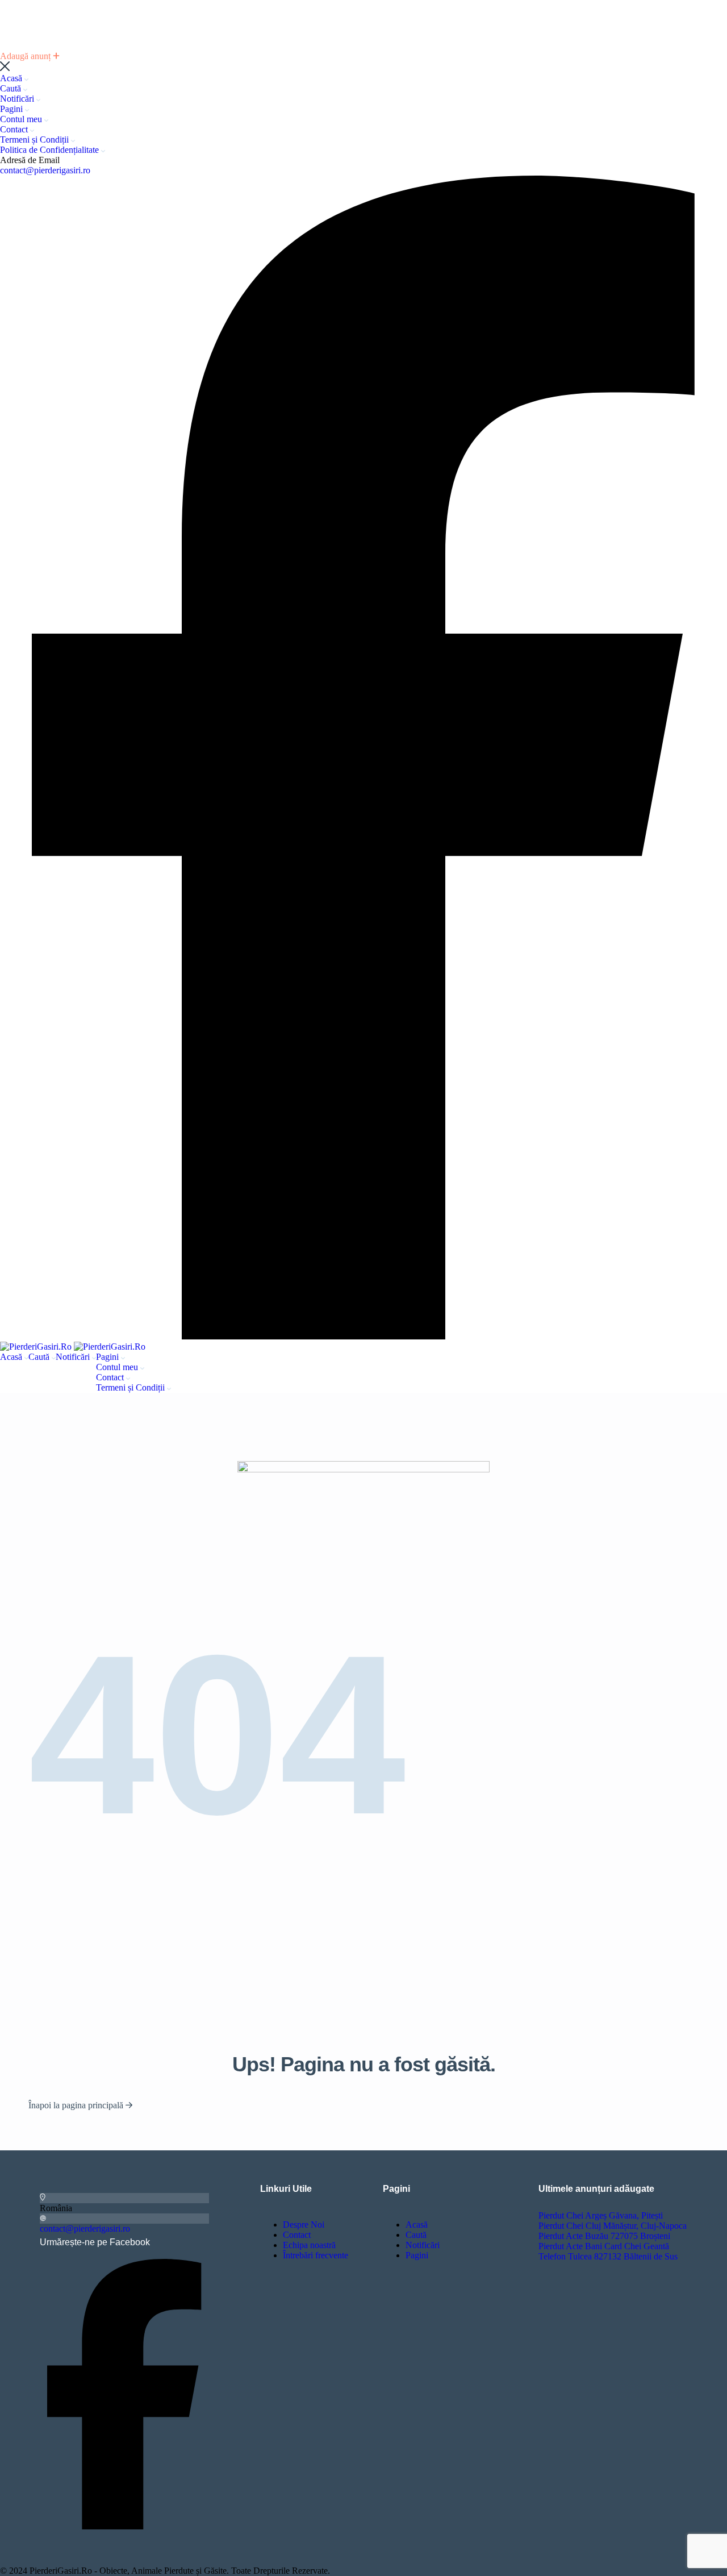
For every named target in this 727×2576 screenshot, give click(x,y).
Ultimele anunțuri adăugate (596, 2189)
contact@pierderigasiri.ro (45, 170)
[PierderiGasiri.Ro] (37, 1347)
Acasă (12, 78)
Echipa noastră (309, 2245)
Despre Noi (304, 2225)
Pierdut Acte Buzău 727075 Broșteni (604, 2236)
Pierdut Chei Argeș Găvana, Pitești (601, 2215)
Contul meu (22, 119)
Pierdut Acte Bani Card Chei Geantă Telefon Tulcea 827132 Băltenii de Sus (608, 2251)
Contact (15, 129)
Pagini (12, 109)
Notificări (18, 99)
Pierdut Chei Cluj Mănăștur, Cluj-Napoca (613, 2226)
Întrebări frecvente (316, 2255)
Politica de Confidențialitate (51, 150)
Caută (12, 88)
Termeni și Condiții (35, 140)
